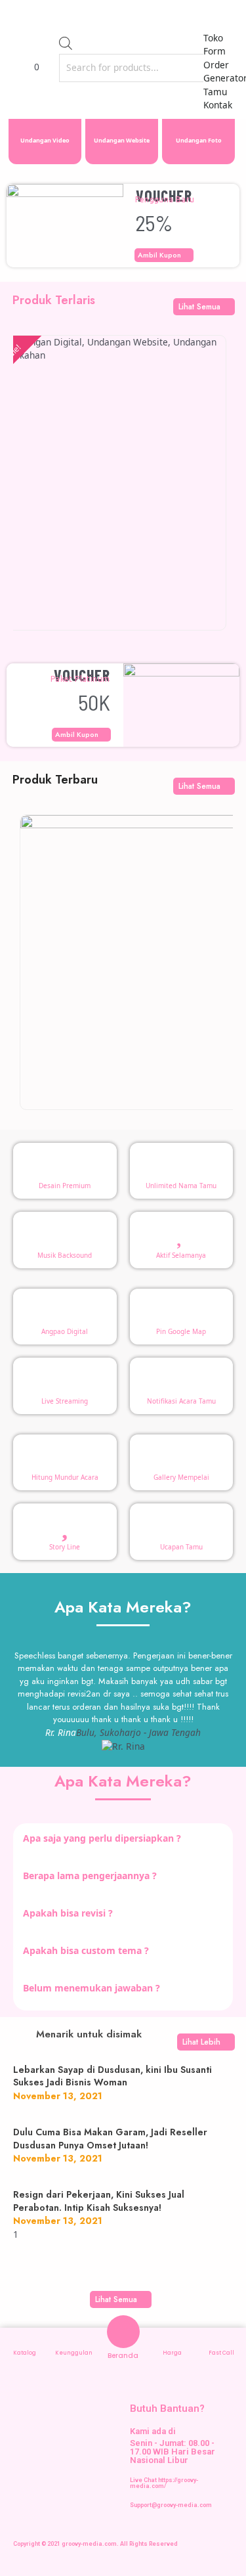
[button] (221, 19)
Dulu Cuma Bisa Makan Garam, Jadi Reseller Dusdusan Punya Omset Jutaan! (110, 2139)
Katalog (25, 2353)
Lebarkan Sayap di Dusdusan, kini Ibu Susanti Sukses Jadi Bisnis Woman (113, 2076)
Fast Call (221, 2353)
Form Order (216, 58)
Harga (172, 2353)
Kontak (218, 105)
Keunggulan (74, 2353)
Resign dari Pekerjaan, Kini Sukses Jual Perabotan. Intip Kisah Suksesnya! (99, 2201)
